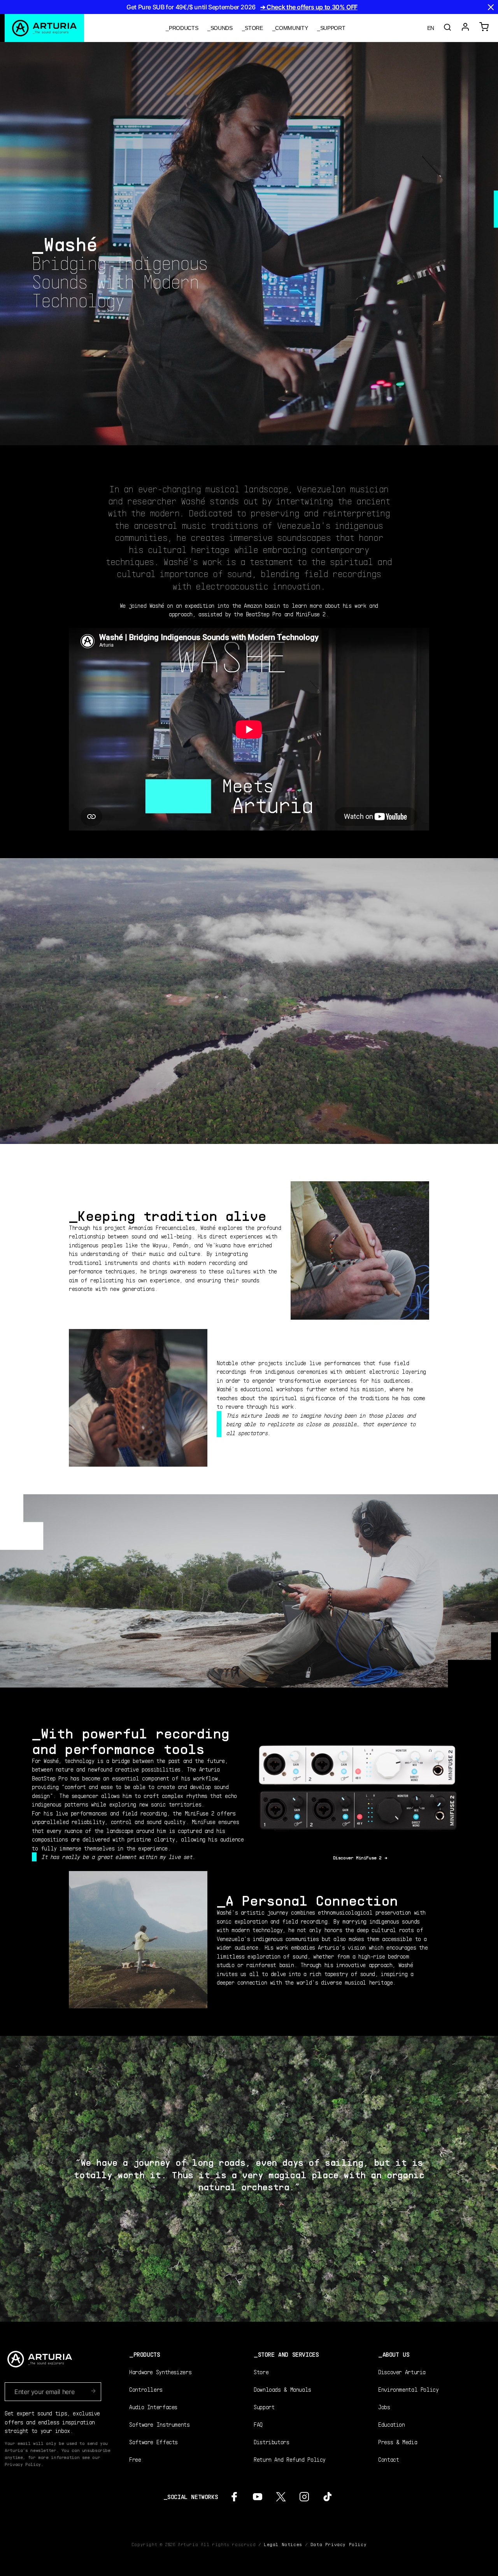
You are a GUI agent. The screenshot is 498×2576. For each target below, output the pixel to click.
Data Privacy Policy (338, 2544)
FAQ (258, 2424)
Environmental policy (409, 2389)
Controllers (146, 2389)
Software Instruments (160, 2424)
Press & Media (398, 2442)
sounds (222, 28)
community (291, 28)
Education (392, 2424)
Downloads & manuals (282, 2389)
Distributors (272, 2442)
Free (135, 2459)
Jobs (384, 2407)
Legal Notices (283, 2544)
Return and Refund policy (290, 2459)
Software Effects (153, 2442)
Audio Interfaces (153, 2407)
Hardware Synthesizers (160, 2372)
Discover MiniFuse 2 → (360, 1858)
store (254, 28)
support (333, 28)
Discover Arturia (402, 2372)
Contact (388, 2459)
